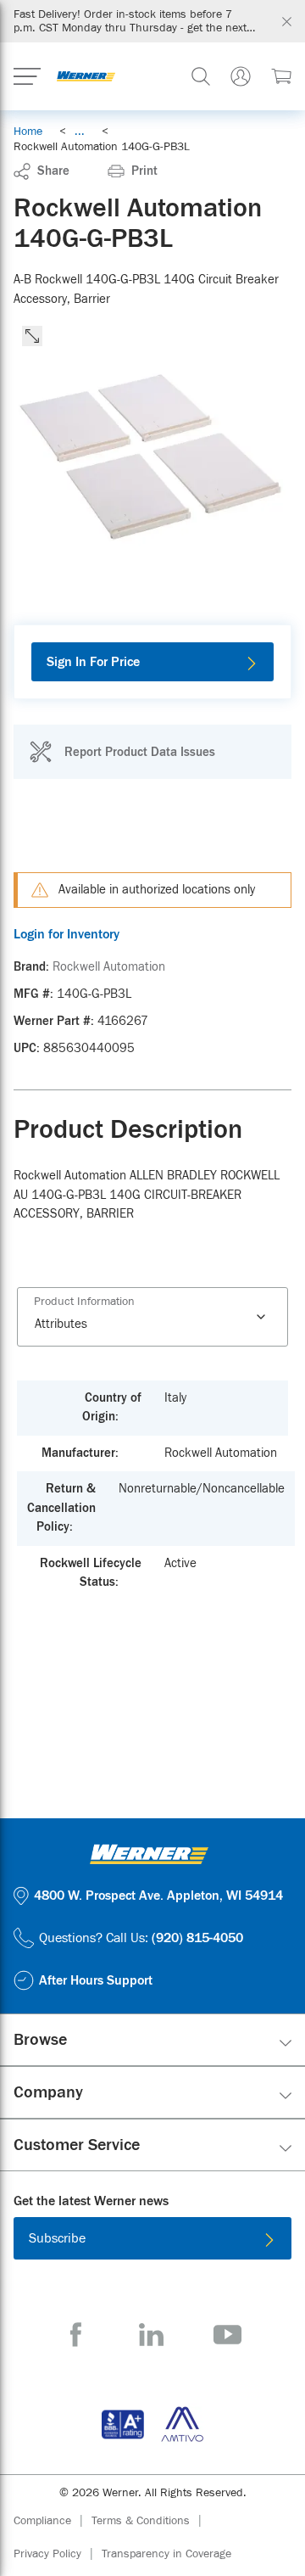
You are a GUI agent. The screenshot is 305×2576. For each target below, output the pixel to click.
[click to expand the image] (32, 336)
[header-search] (201, 76)
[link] (80, 132)
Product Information (84, 1302)
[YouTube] (227, 2335)
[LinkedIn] (151, 2335)
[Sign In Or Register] (241, 76)
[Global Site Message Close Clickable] (287, 22)
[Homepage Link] (86, 76)
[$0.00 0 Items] (281, 76)
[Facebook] (76, 2335)
